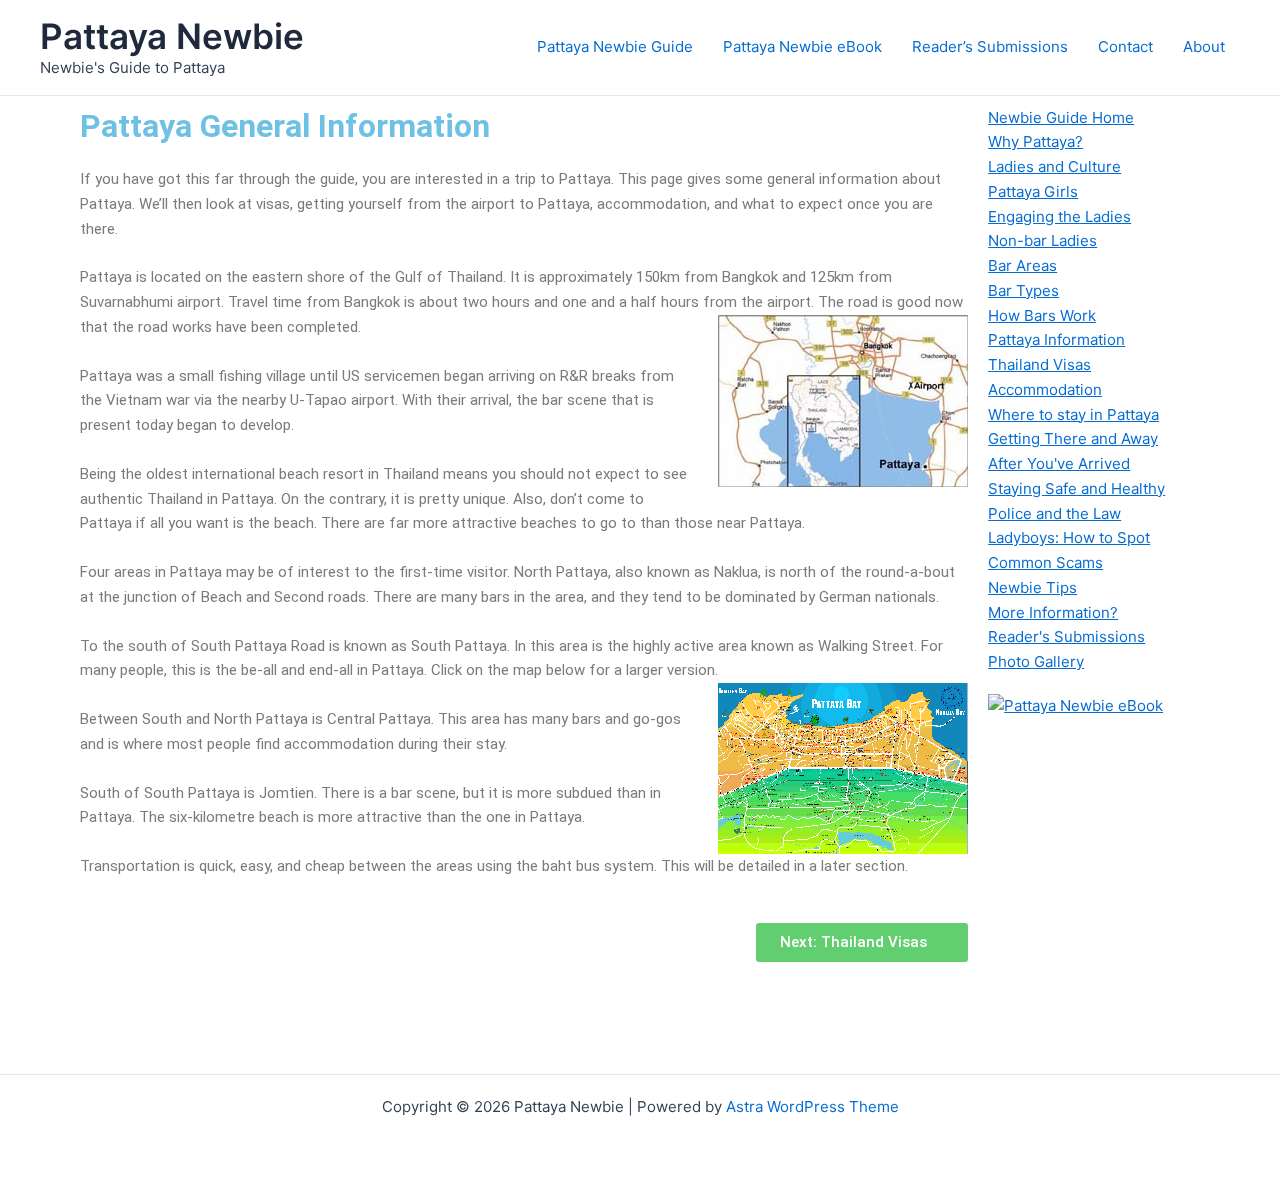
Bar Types (1023, 290)
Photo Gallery (1036, 661)
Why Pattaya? (1035, 141)
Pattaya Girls (1033, 191)
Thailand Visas (1039, 364)
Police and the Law (1054, 513)
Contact (1125, 46)
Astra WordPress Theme (812, 1106)
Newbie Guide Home (1061, 117)
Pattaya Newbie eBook (802, 46)
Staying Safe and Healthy (1076, 488)
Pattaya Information (1056, 339)
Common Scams (1045, 562)
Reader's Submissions (1066, 636)
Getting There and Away (1073, 438)
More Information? (1053, 612)
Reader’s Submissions (990, 46)
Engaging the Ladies (1059, 216)
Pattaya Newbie (172, 36)
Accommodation (1045, 389)
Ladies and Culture (1054, 166)
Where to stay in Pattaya (1073, 414)
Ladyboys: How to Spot (1069, 537)
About (1204, 46)
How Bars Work (1042, 315)
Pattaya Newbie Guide (615, 46)
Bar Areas (1022, 265)
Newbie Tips (1032, 587)
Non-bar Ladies (1042, 240)
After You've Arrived (1059, 463)
